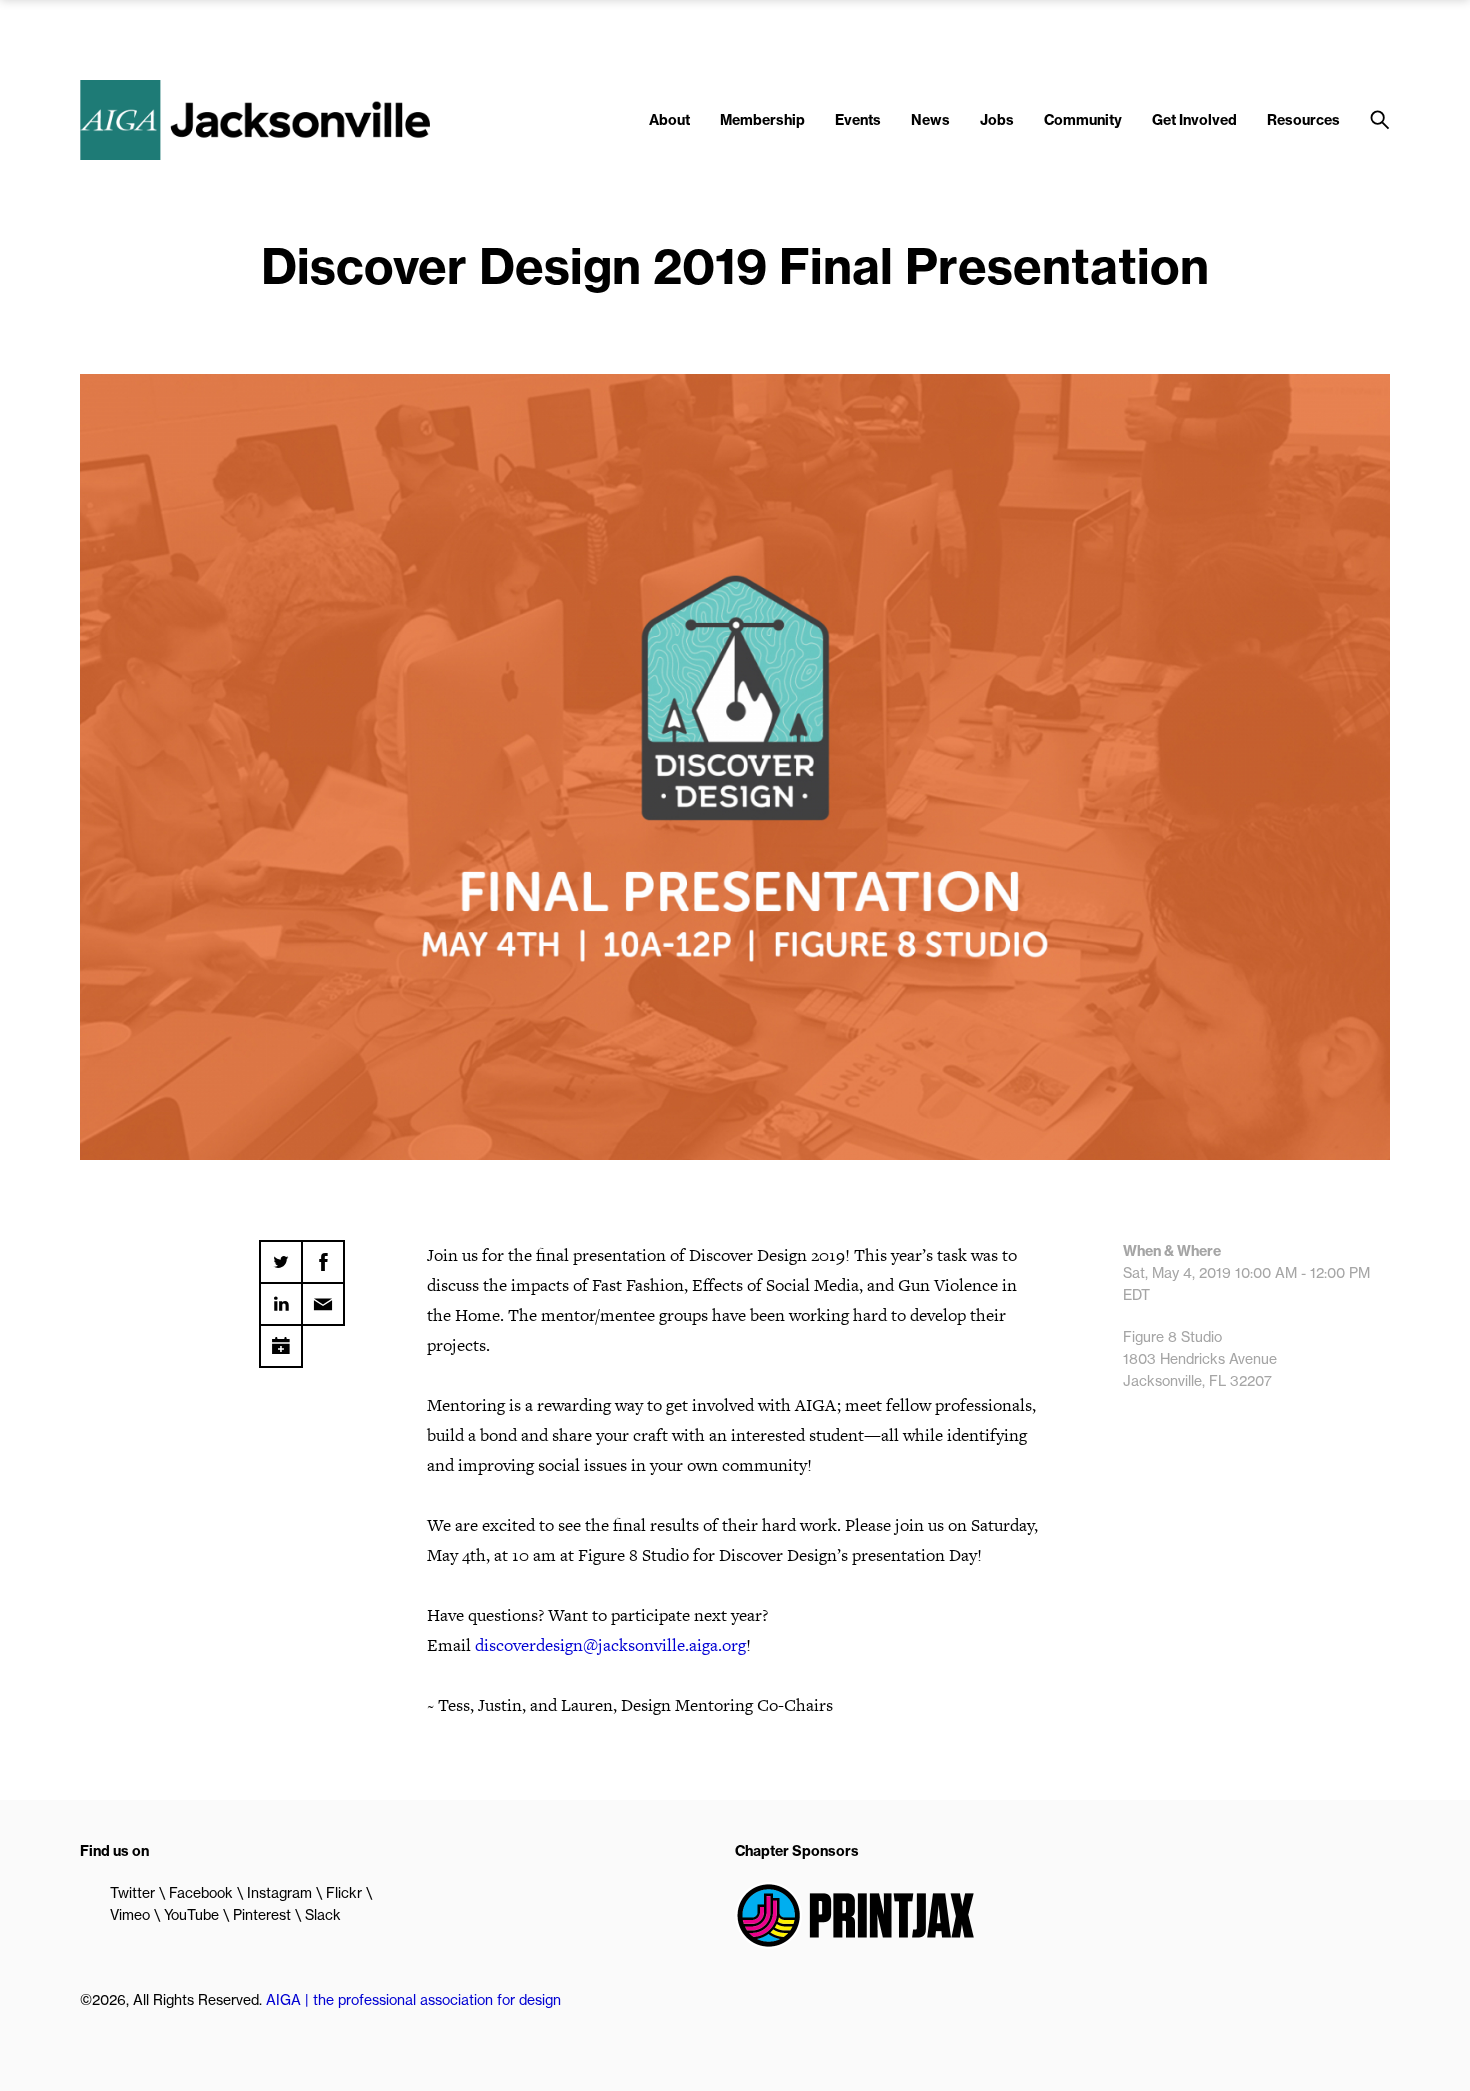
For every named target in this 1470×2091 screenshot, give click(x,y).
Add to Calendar (281, 1339)
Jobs (997, 120)
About (669, 120)
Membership (762, 120)
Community (1083, 120)
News (930, 120)
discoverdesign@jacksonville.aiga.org (610, 1645)
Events (858, 120)
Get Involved (1194, 120)
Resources (1303, 120)
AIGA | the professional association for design (413, 2000)
